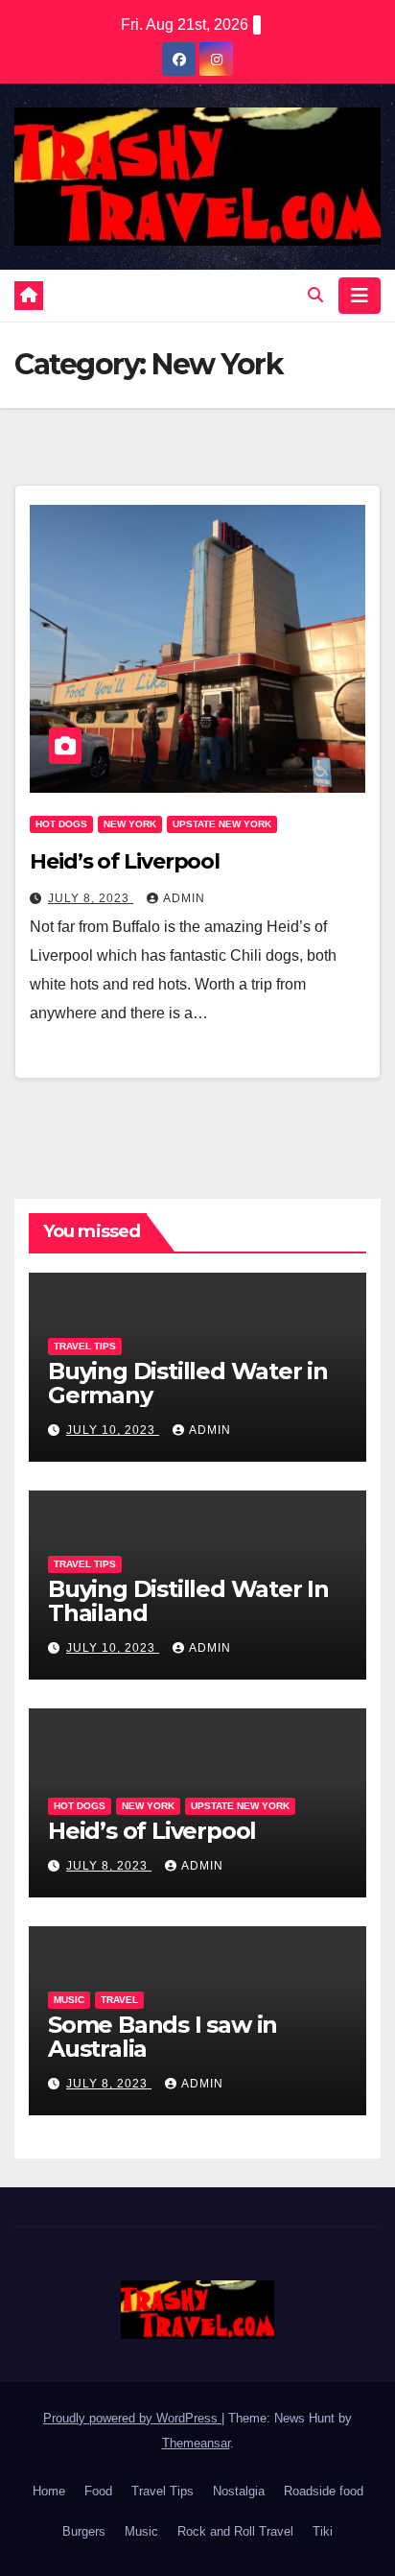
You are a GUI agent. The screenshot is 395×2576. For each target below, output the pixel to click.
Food (98, 2491)
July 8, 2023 (91, 898)
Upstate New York (222, 824)
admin (184, 898)
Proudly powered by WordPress (132, 2418)
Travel (119, 2000)
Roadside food (324, 2491)
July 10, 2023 (113, 1430)
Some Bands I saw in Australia (163, 2037)
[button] (315, 295)
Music (69, 2000)
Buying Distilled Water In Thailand (188, 1601)
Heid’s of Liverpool (125, 861)
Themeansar (196, 2443)
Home (49, 2491)
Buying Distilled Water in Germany (188, 1383)
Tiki (323, 2531)
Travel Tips (85, 1346)
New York (130, 824)
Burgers (84, 2531)
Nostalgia (239, 2491)
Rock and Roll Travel (235, 2531)
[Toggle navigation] (360, 296)
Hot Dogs (61, 824)
